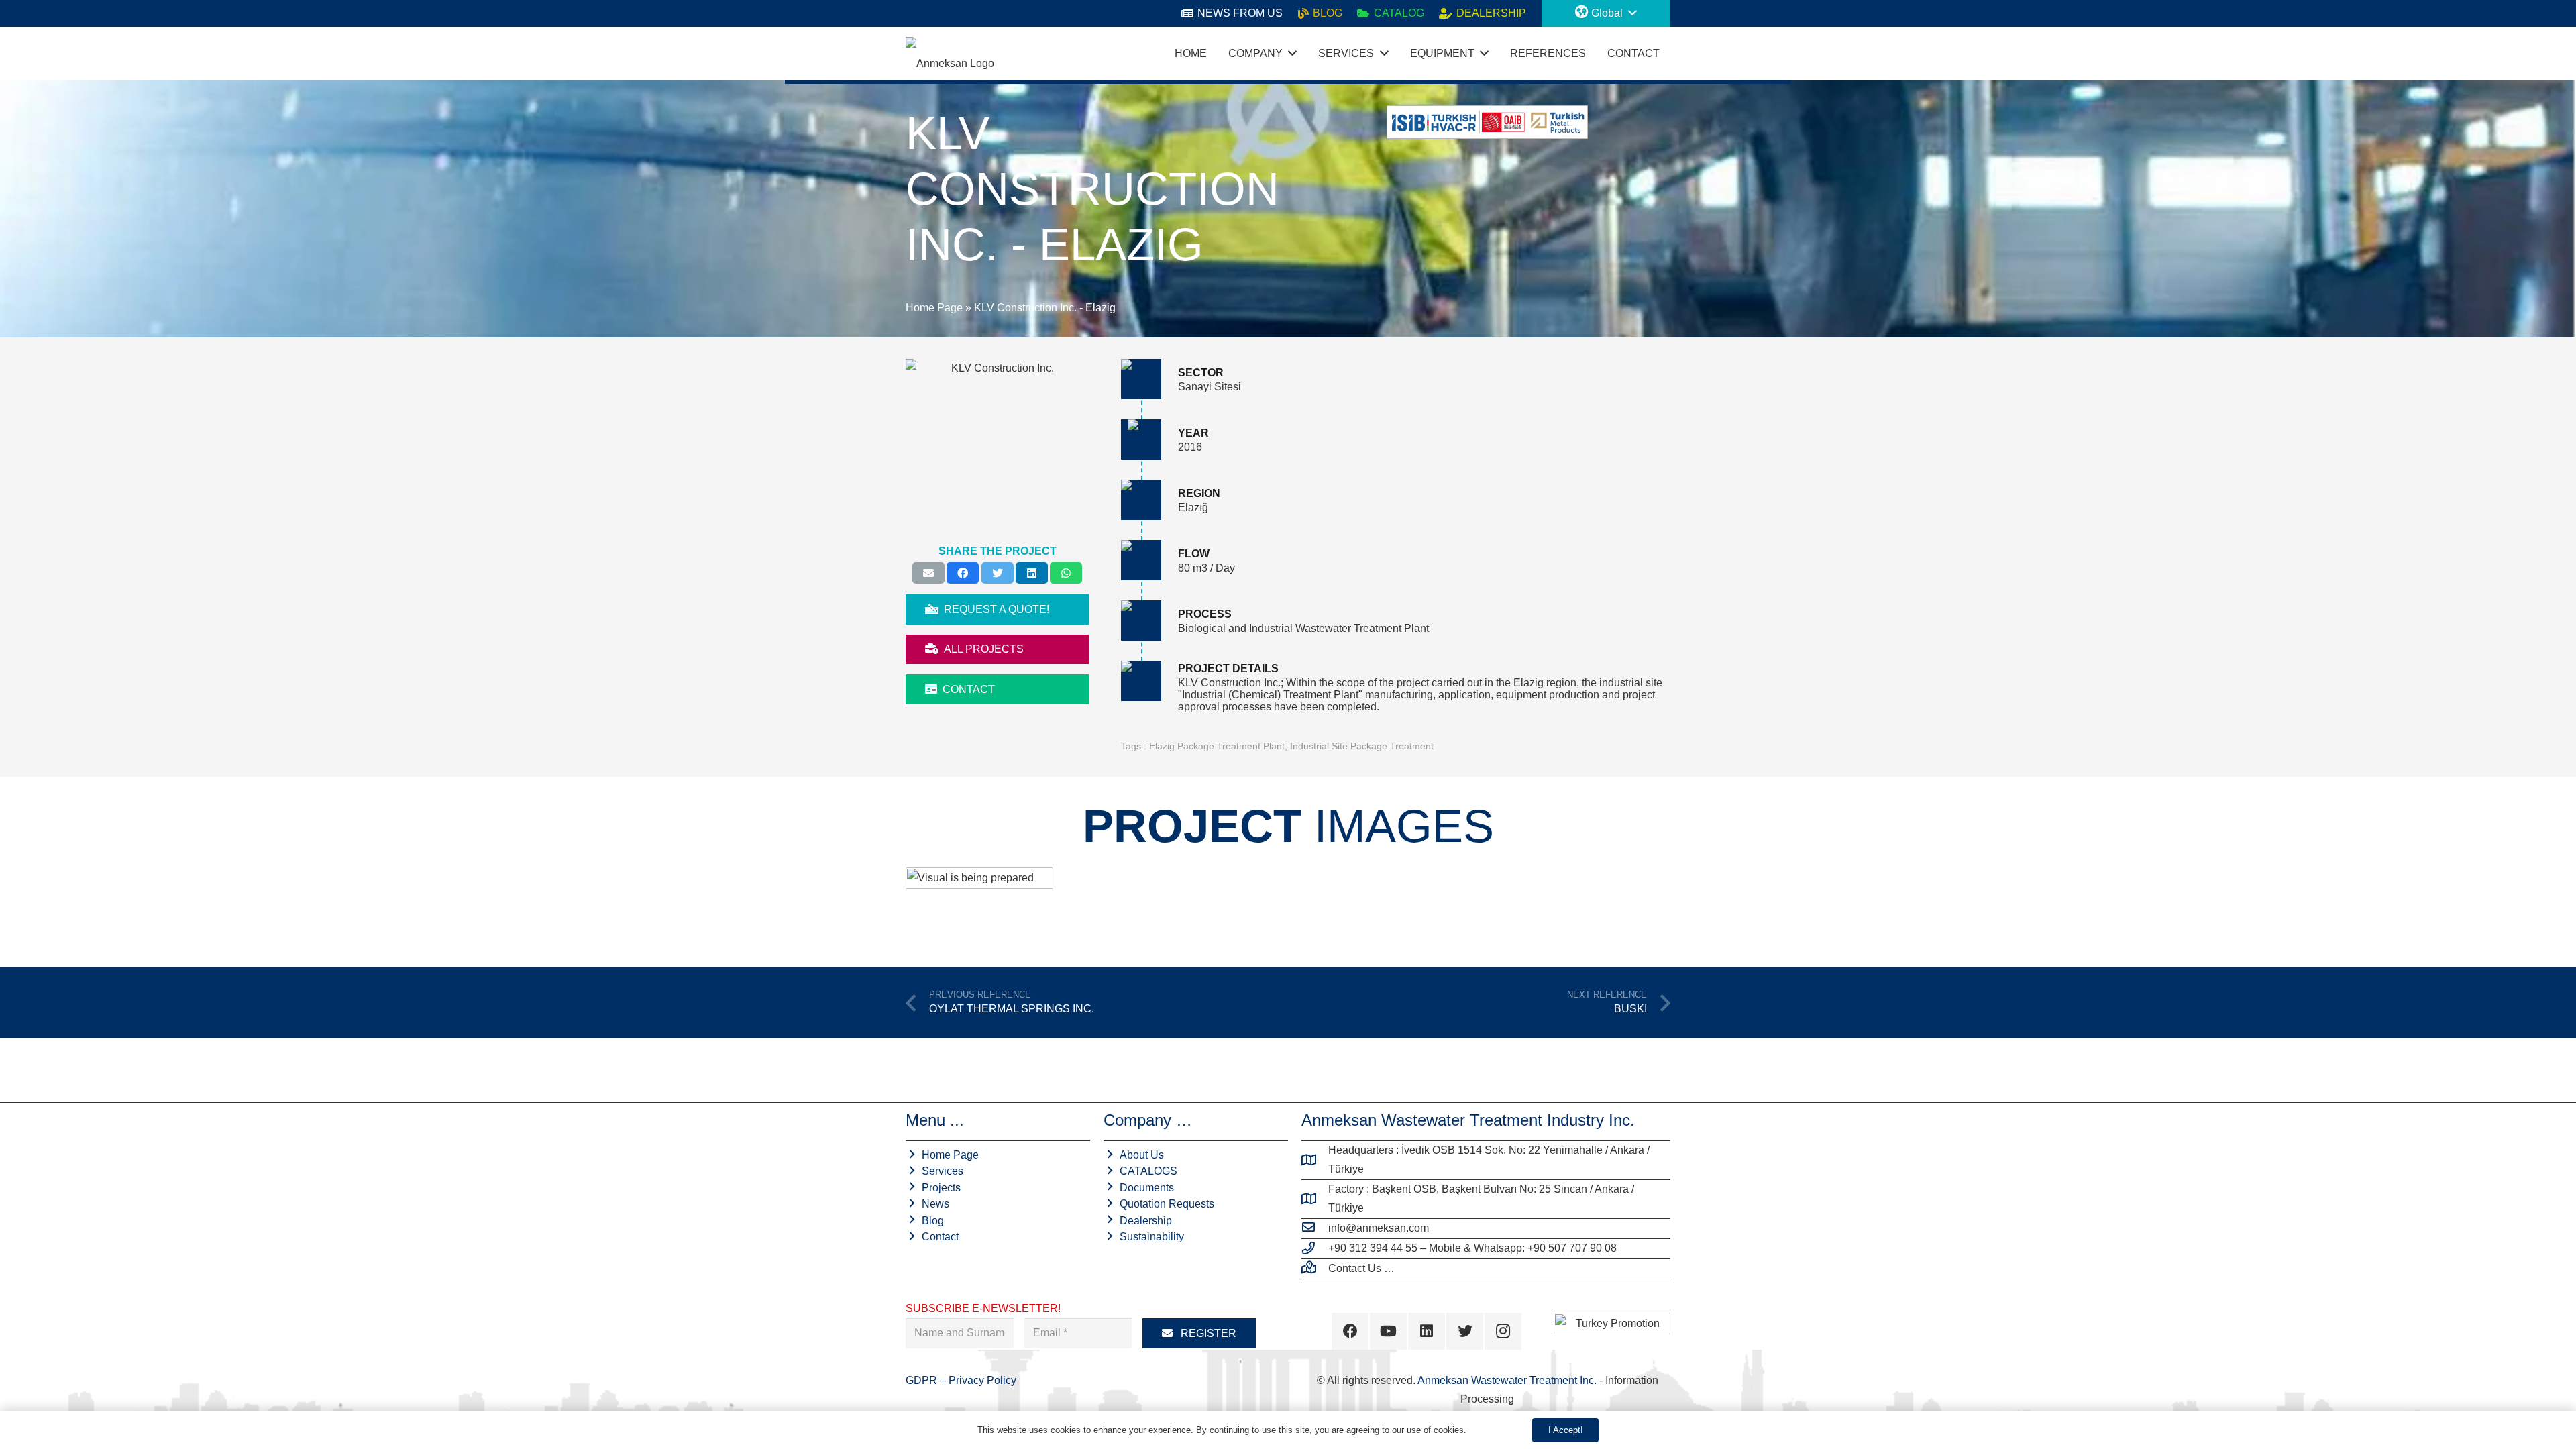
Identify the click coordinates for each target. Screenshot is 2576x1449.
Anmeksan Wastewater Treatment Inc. (1507, 1380)
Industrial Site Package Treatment (1362, 746)
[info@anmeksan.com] (1315, 1228)
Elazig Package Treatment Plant (1217, 746)
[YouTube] (1388, 1331)
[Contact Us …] (1315, 1269)
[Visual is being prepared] (979, 906)
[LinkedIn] (1427, 1331)
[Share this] (963, 573)
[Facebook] (1350, 1331)
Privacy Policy (982, 1380)
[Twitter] (1465, 1331)
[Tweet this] (998, 573)
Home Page (934, 308)
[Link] (950, 54)
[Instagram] (1503, 1331)
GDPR (923, 1380)
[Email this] (928, 573)
